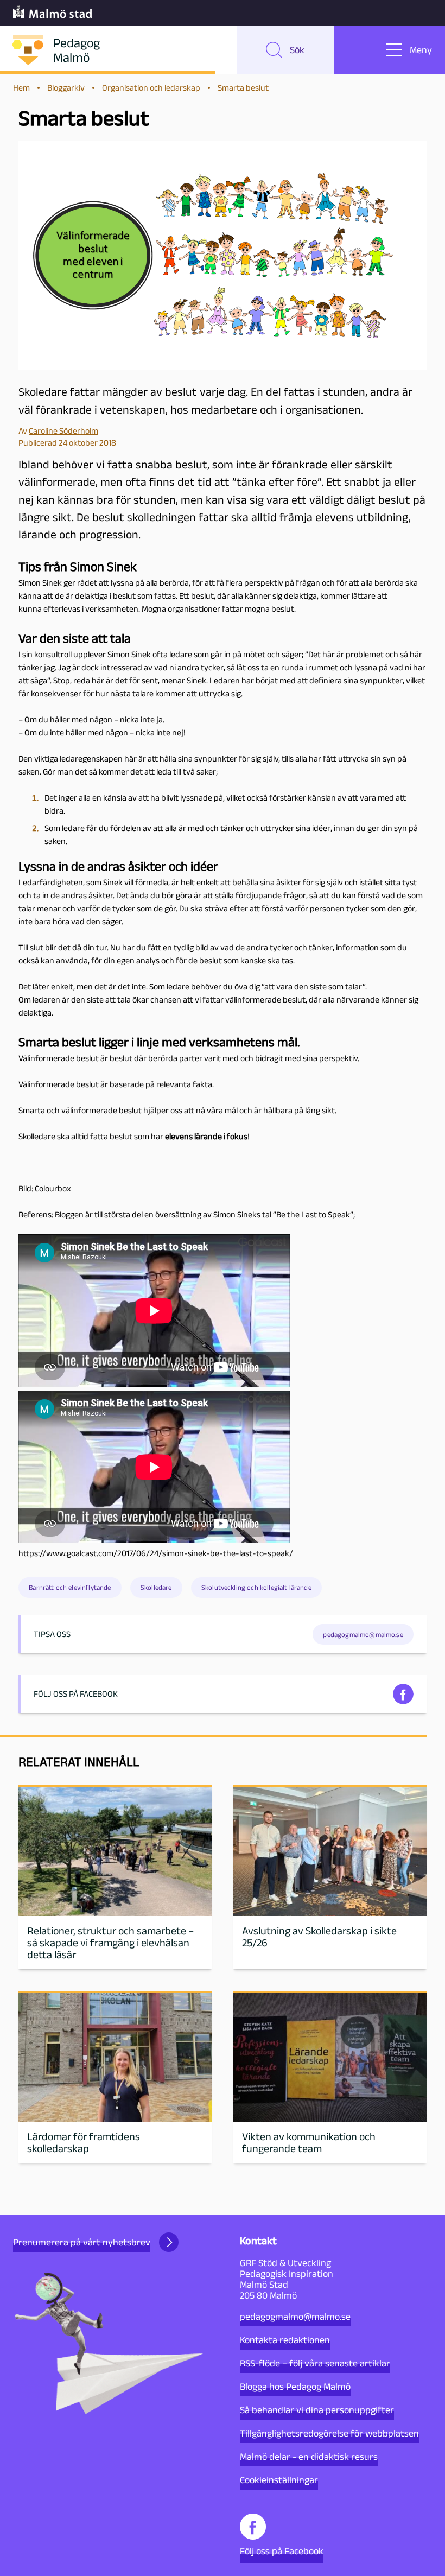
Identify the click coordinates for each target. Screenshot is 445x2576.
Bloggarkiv (66, 88)
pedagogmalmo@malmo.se (295, 2317)
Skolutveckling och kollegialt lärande (256, 1587)
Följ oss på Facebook (282, 2551)
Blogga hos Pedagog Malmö (295, 2387)
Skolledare (156, 1587)
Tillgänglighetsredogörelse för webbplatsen (329, 2433)
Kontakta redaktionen (285, 2340)
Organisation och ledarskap (151, 88)
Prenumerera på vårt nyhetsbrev (82, 2242)
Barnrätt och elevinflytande (70, 1587)
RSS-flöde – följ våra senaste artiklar (315, 2363)
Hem (21, 88)
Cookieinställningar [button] (279, 2480)
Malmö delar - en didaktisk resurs (309, 2457)
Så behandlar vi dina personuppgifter (317, 2410)
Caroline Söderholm (63, 431)
